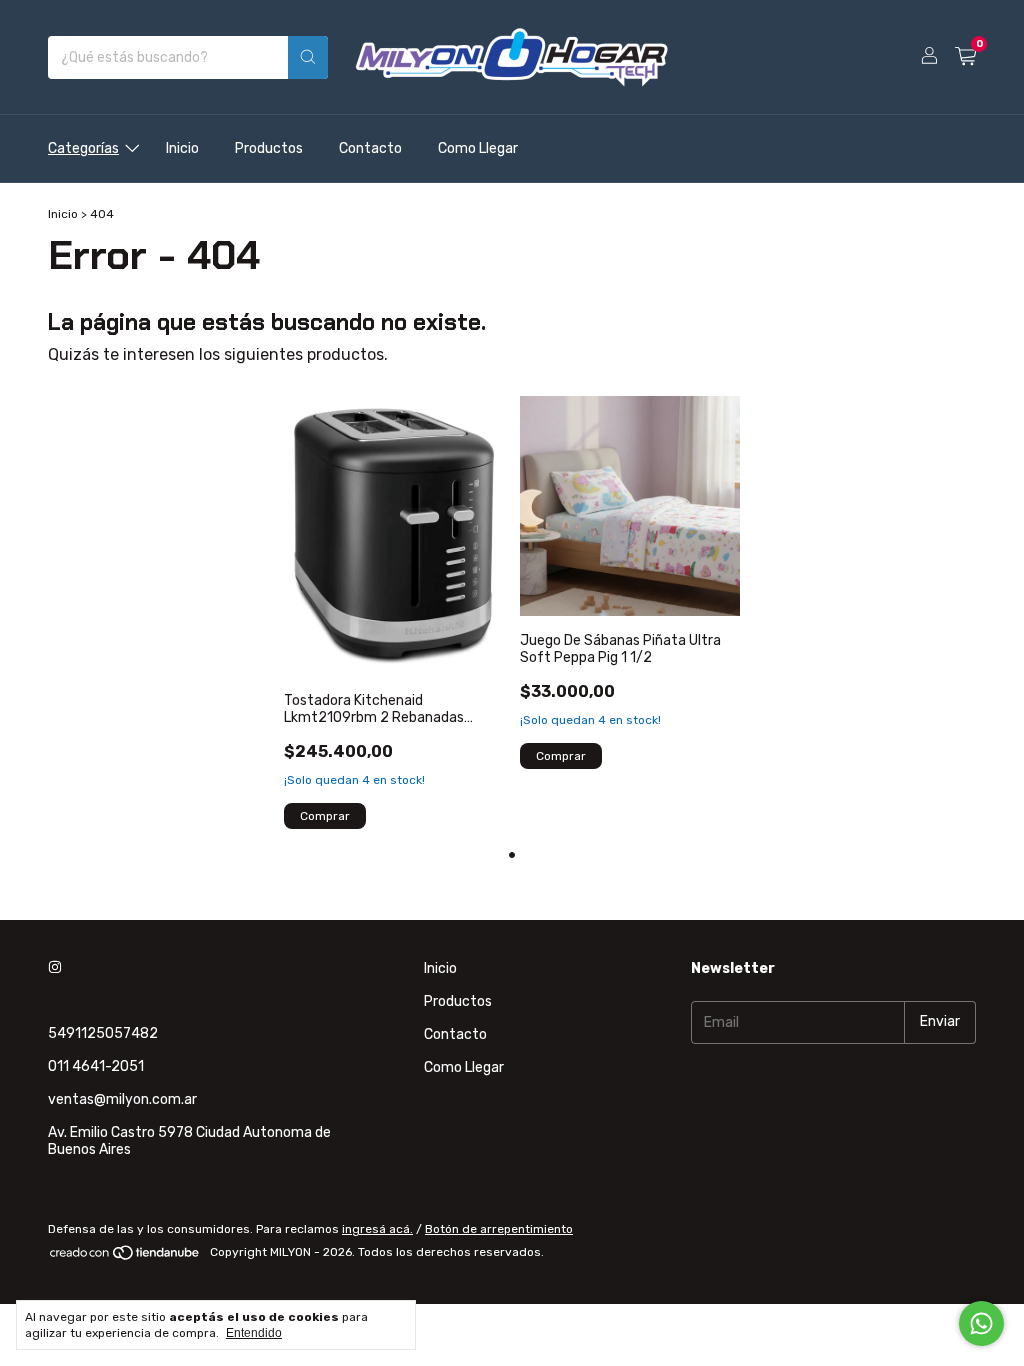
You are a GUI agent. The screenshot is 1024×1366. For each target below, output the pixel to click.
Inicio (182, 148)
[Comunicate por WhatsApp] (981, 1323)
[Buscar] (308, 57)
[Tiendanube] (125, 1257)
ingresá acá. (377, 1229)
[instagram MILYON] (55, 968)
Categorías (83, 148)
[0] (965, 57)
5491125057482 (103, 1033)
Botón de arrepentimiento (499, 1229)
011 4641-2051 (96, 1066)
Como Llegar (478, 148)
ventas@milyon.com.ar (122, 1099)
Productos (269, 148)
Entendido (254, 1333)
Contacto (370, 148)
